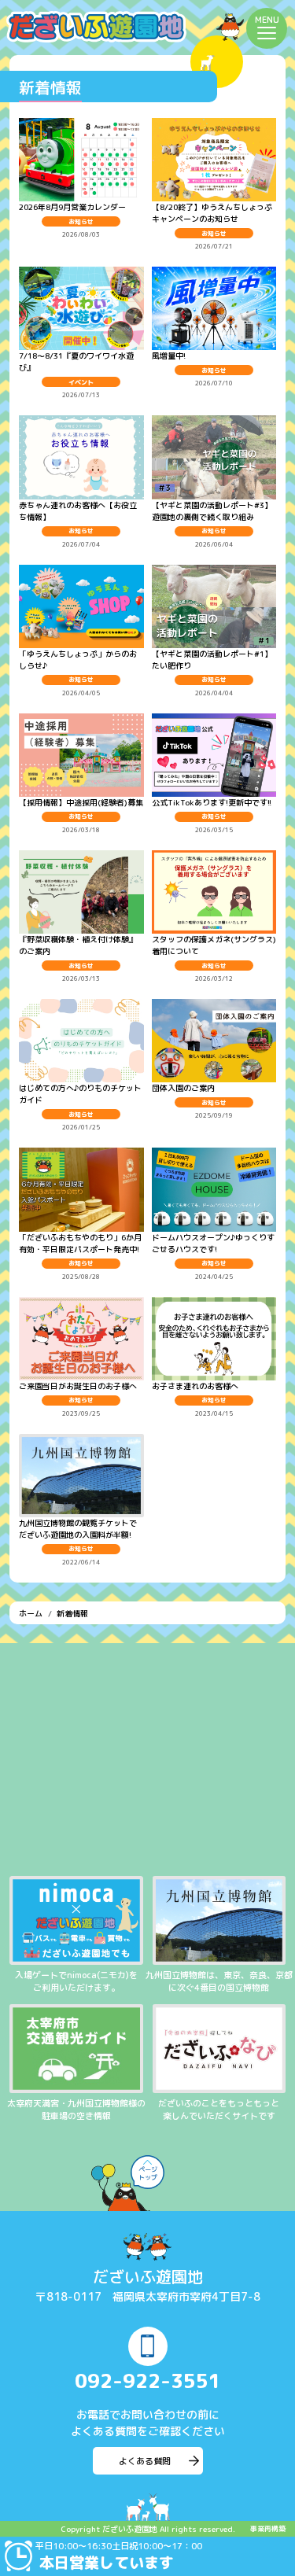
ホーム (31, 1613)
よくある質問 (145, 2461)
